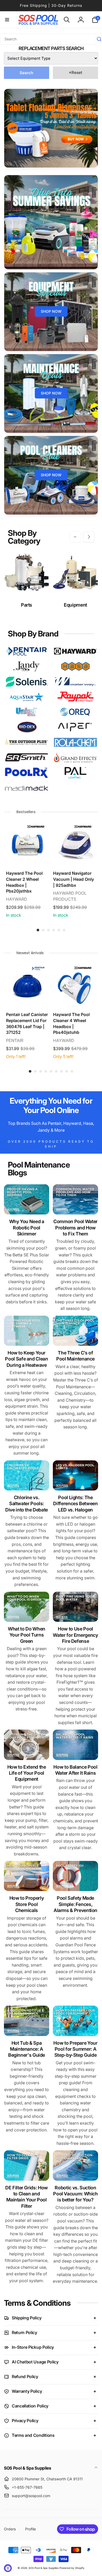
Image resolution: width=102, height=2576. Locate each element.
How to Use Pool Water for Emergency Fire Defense (75, 1635)
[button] (7, 20)
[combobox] (48, 39)
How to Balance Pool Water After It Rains (75, 1770)
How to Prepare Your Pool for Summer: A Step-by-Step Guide (75, 2049)
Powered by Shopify (72, 2568)
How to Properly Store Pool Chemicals (27, 1904)
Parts (27, 605)
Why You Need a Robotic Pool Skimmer (27, 1228)
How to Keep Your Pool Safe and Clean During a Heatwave (26, 1359)
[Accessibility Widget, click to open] (8, 2568)
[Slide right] (89, 537)
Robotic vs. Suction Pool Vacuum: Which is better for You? (75, 2194)
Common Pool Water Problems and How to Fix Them (75, 1228)
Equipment (75, 605)
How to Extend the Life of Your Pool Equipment (27, 1773)
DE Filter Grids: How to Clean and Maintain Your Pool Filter (27, 2197)
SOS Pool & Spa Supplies (44, 2568)
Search (26, 73)
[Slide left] (75, 537)
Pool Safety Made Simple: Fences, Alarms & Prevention (75, 1904)
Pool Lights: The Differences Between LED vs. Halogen (75, 1504)
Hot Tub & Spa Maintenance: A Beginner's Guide (27, 2049)
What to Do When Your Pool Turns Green (27, 1635)
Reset (75, 72)
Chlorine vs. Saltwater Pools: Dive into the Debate (27, 1504)
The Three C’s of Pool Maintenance (75, 1356)
